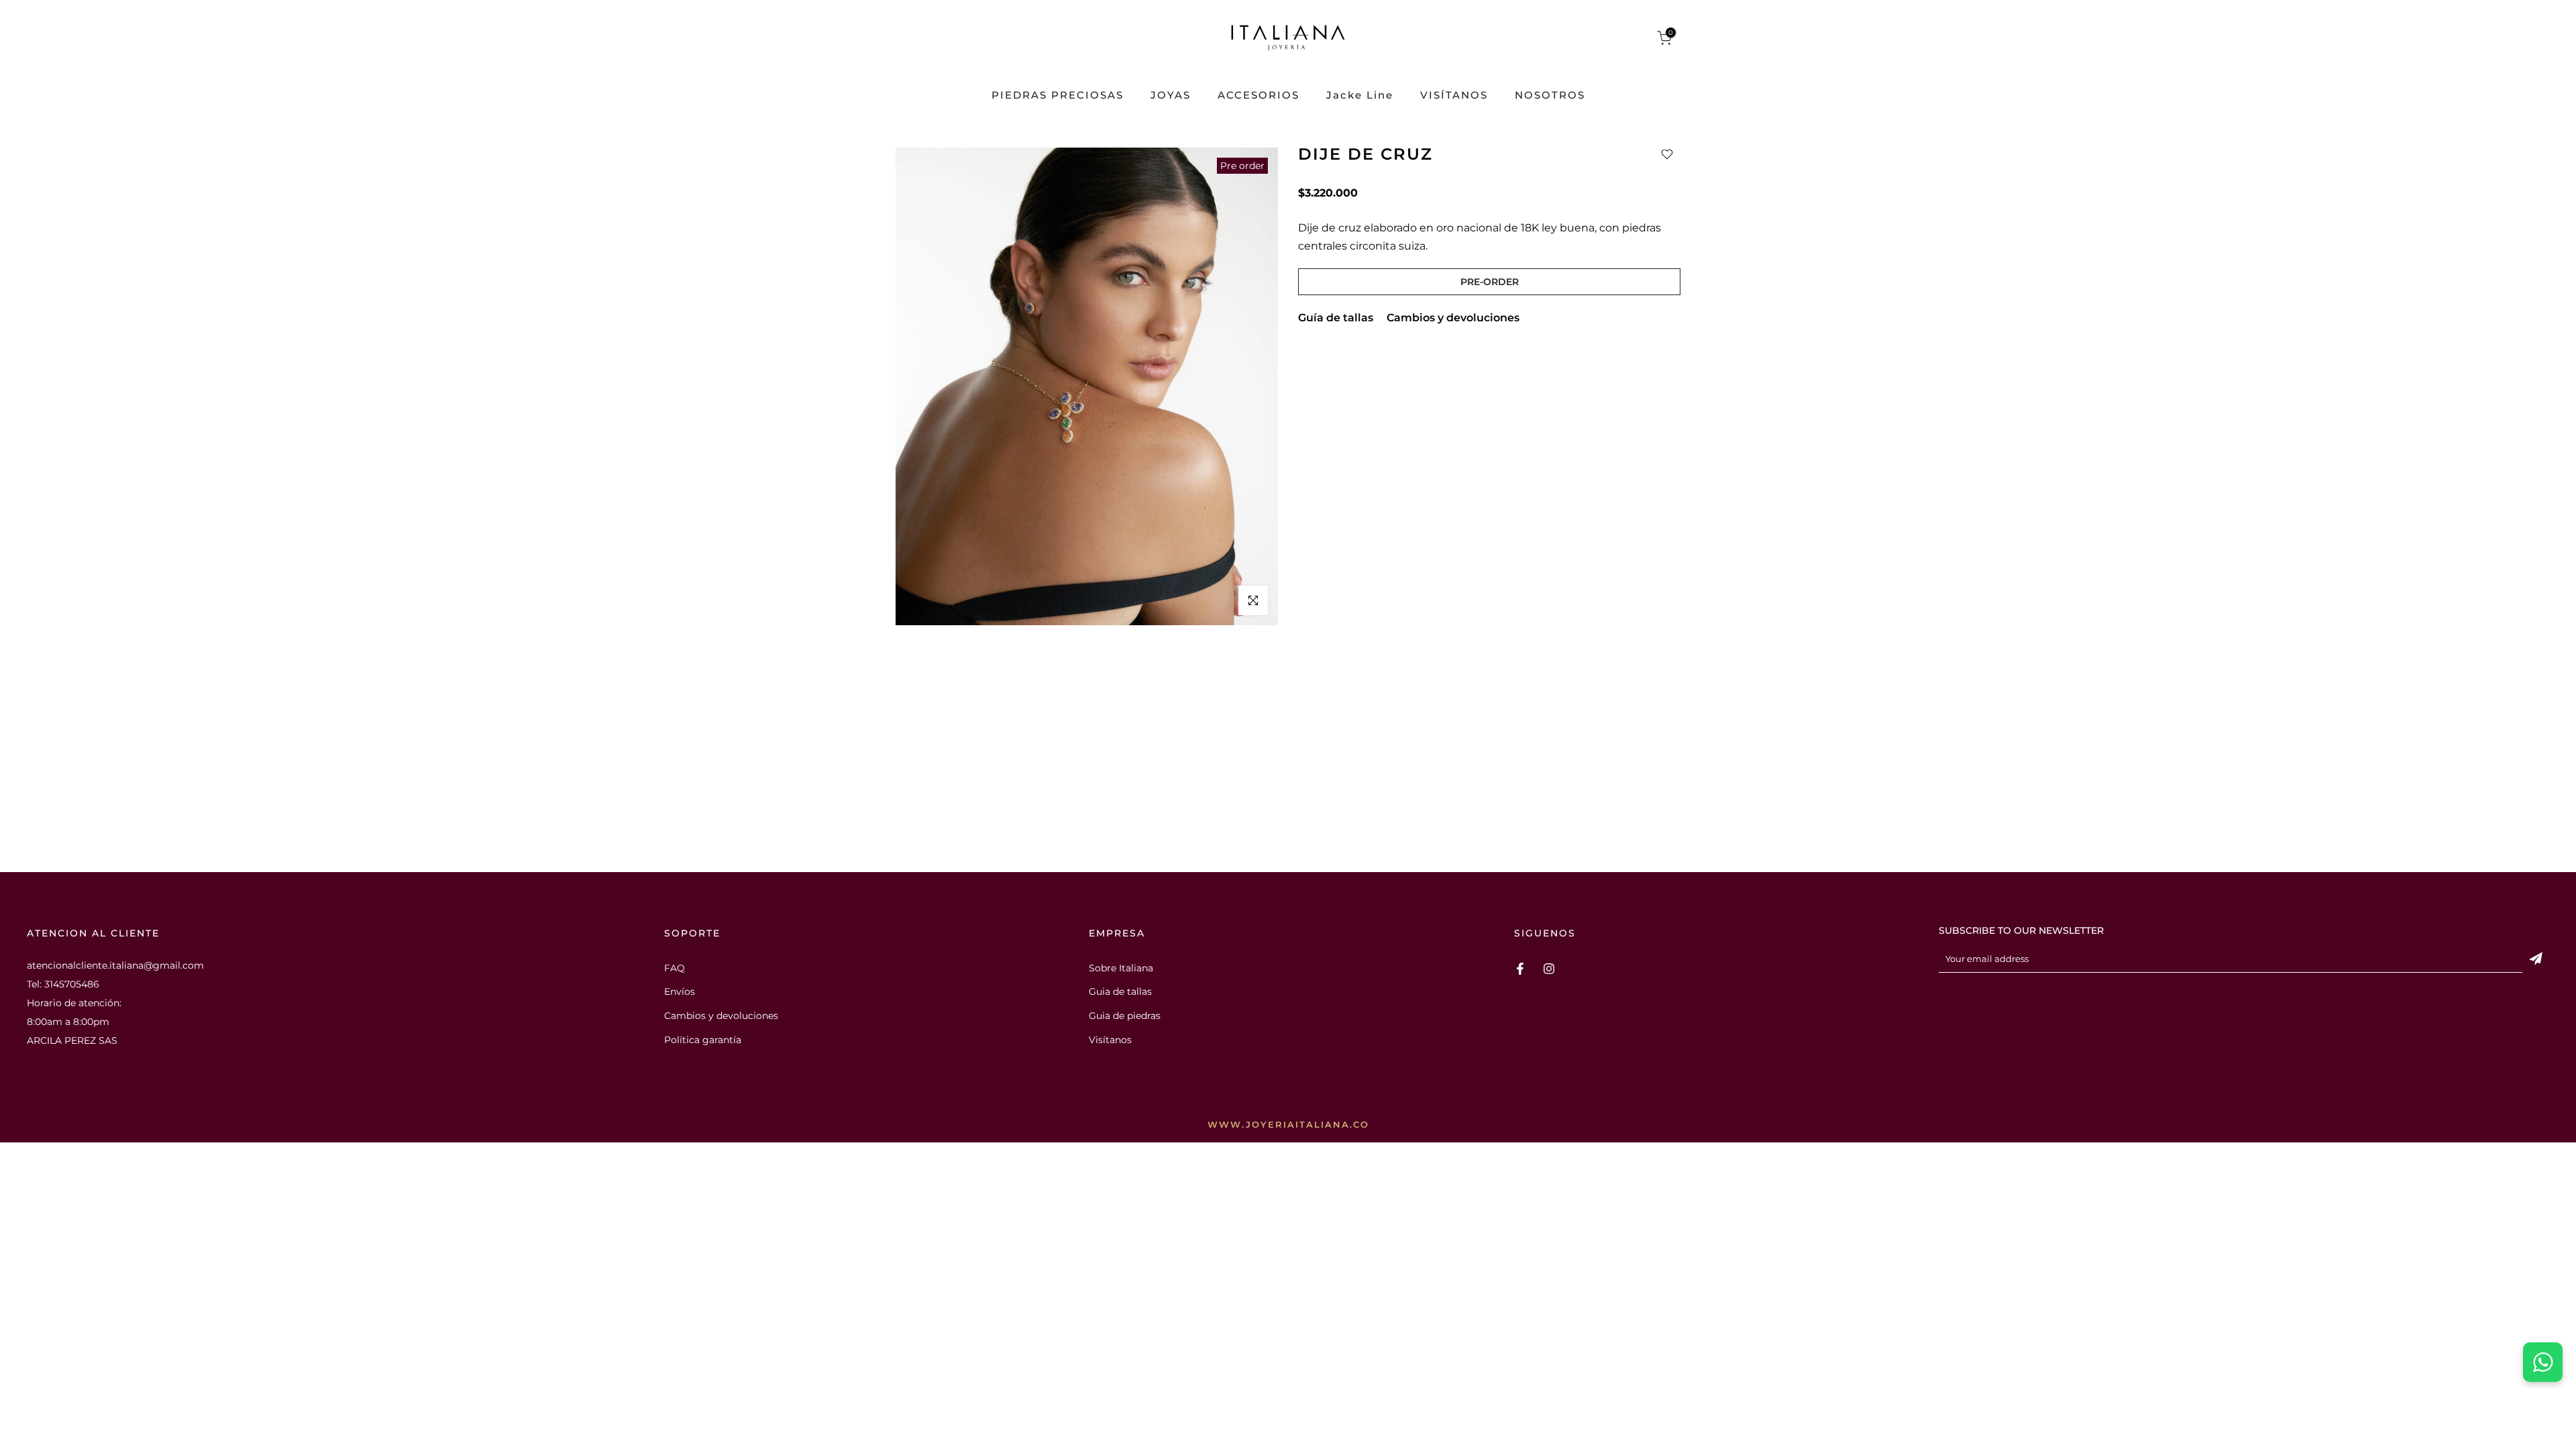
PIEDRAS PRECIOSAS (1058, 96)
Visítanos (1110, 1040)
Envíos (680, 991)
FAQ (675, 968)
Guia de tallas (1120, 991)
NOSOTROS (1550, 96)
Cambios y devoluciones (1453, 318)
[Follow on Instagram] (1549, 969)
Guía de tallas (1336, 318)
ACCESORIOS (1258, 96)
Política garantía (703, 1040)
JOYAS (1171, 96)
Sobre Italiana (1121, 968)
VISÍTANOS (1454, 96)
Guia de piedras (1125, 1016)
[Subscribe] (2536, 959)
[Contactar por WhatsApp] (2543, 1362)
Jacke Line (1360, 96)
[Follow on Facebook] (1520, 969)
